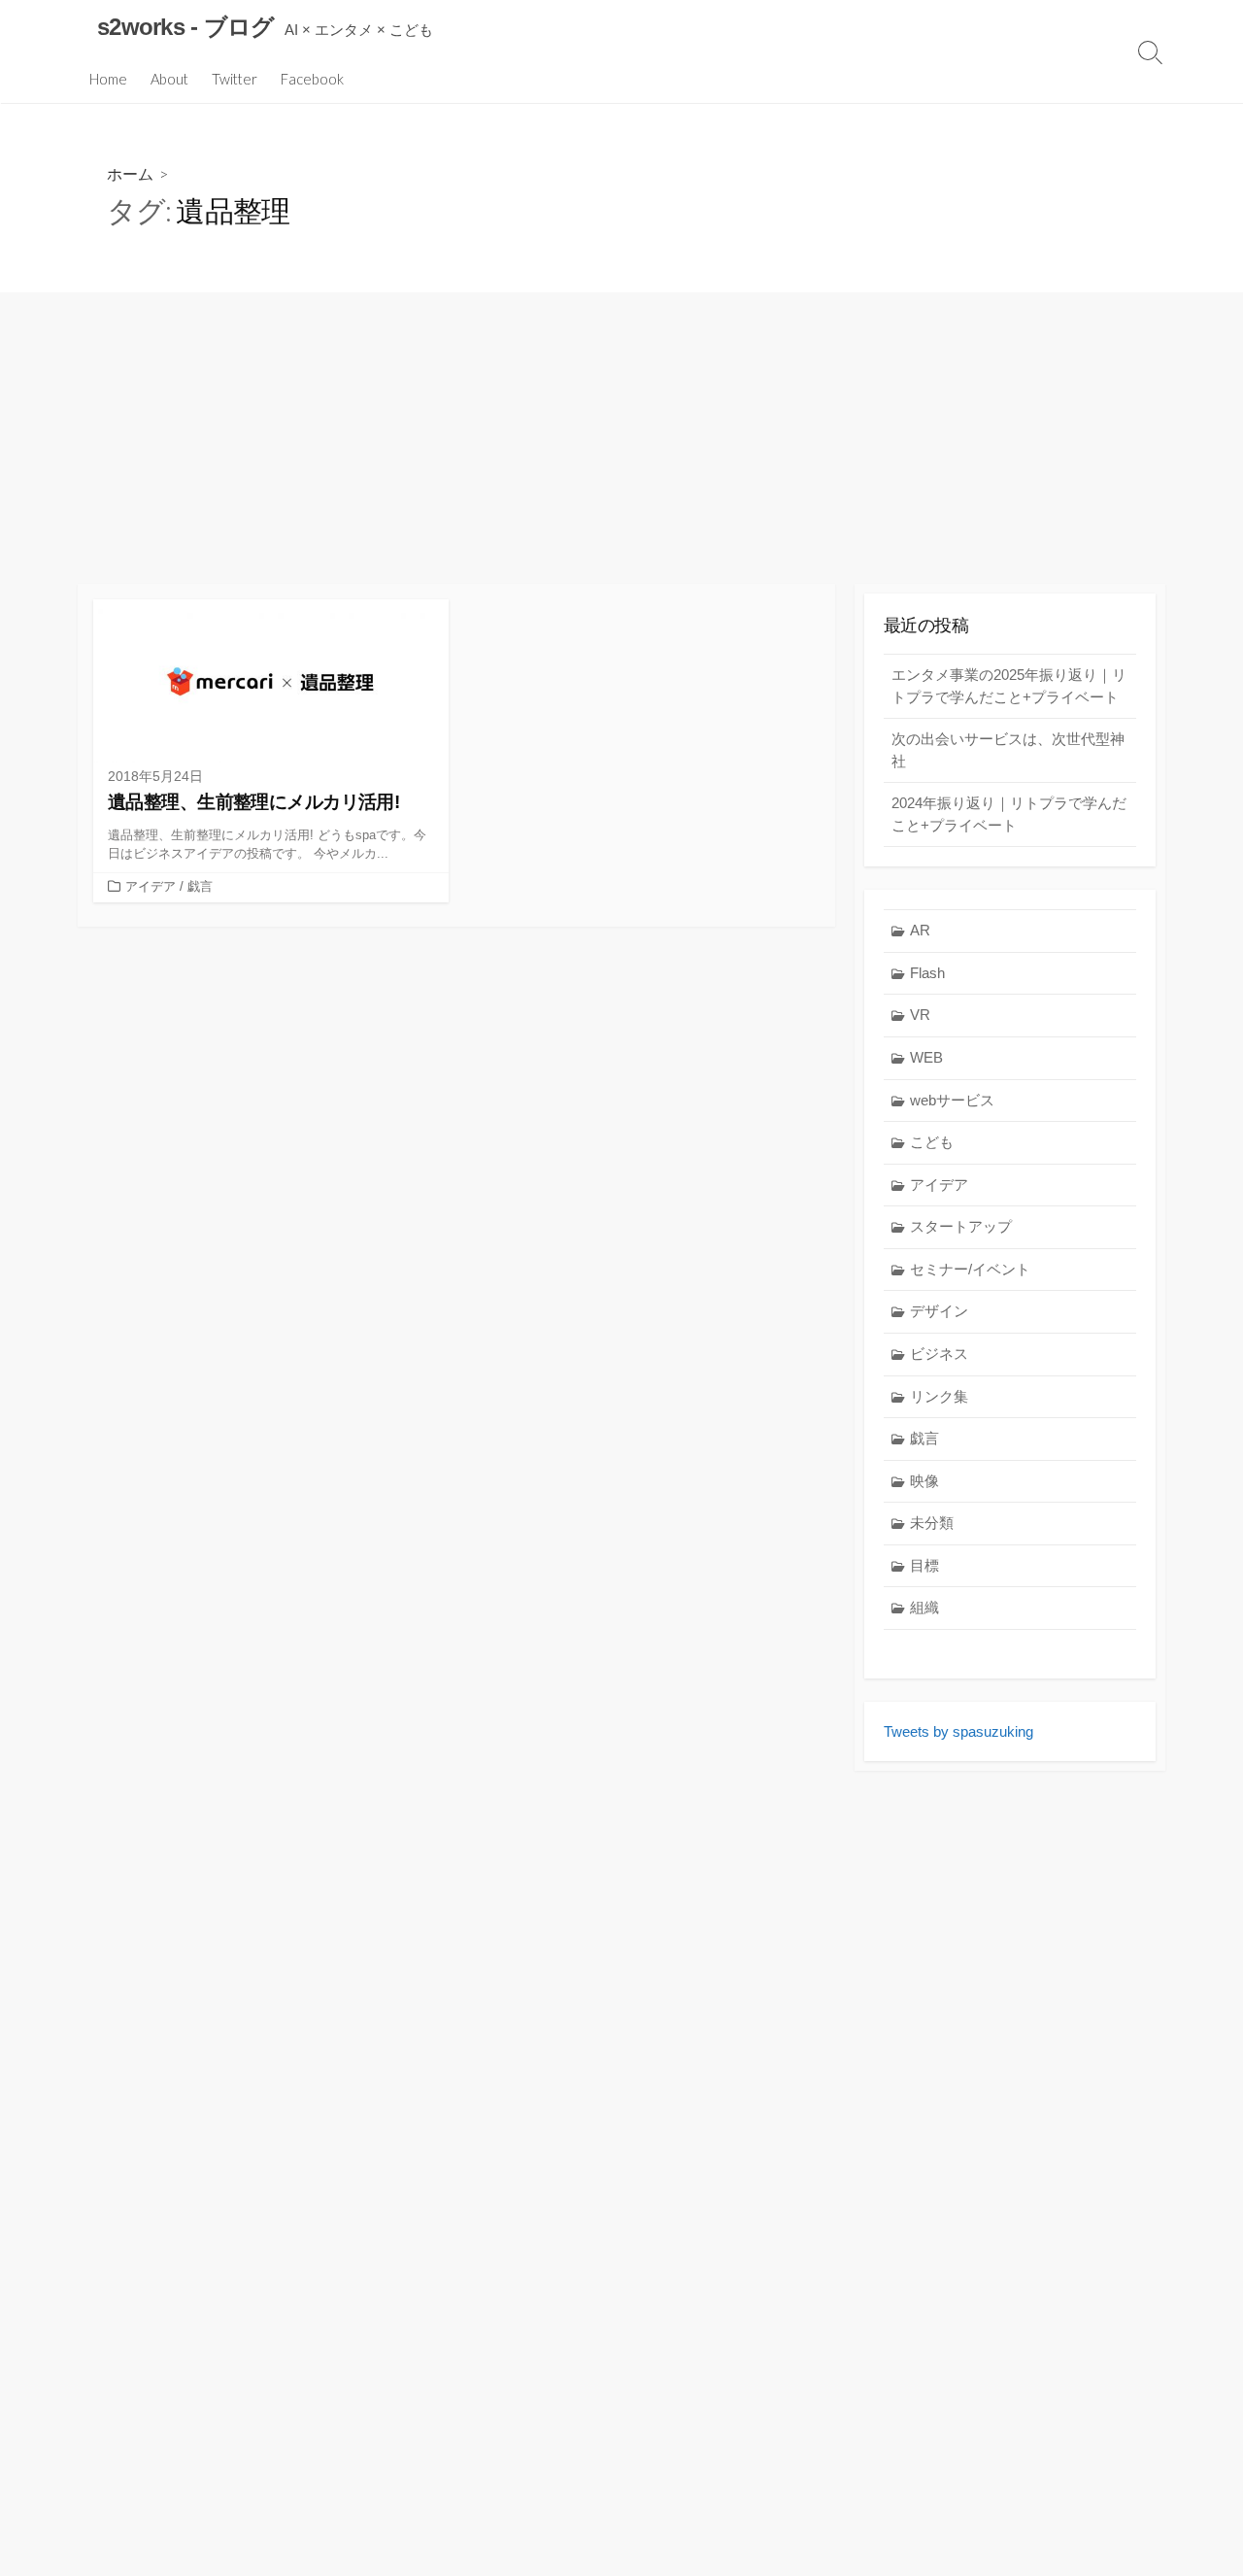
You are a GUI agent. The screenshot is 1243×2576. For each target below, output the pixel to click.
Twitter (235, 79)
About (169, 79)
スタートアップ (961, 1226)
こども (932, 1142)
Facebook (312, 79)
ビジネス (939, 1354)
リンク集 (939, 1396)
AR (920, 930)
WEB (926, 1057)
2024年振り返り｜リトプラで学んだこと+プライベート (1009, 814)
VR (920, 1015)
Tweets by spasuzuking (958, 1731)
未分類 (932, 1523)
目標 (924, 1565)
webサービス (952, 1100)
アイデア (151, 886)
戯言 (200, 886)
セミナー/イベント (970, 1269)
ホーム (130, 173)
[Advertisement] (621, 438)
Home (108, 79)
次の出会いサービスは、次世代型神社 (1008, 750)
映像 (924, 1481)
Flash (927, 973)
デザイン (939, 1311)
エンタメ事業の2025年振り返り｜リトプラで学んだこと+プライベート (1009, 686)
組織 (924, 1607)
